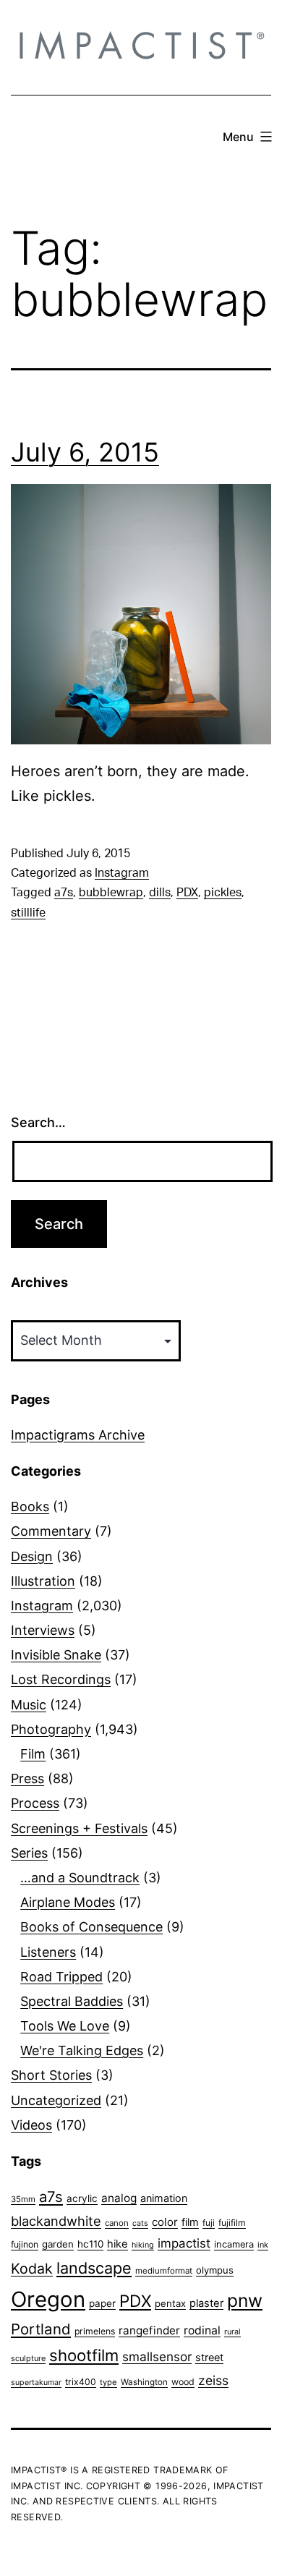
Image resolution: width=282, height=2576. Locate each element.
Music (29, 1705)
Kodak (32, 2269)
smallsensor (157, 2356)
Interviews (43, 1630)
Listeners (48, 1952)
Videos (31, 2125)
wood (183, 2382)
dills (160, 893)
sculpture (28, 2358)
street (209, 2358)
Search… (38, 1122)
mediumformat (164, 2271)
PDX (187, 893)
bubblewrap (111, 893)
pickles (223, 893)
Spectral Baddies (72, 2001)
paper (102, 2303)
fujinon (25, 2244)
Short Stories (51, 2075)
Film (33, 1754)
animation (164, 2198)
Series (29, 1853)
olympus (215, 2270)
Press (27, 1778)
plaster (206, 2303)
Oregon (48, 2299)
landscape (94, 2268)
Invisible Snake (56, 1655)
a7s (64, 893)
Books (30, 1506)
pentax (170, 2303)
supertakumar (36, 2382)
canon (117, 2223)
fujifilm (232, 2223)
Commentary (51, 1531)
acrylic (82, 2198)
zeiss (213, 2380)
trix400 (81, 2382)
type (108, 2382)
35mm (23, 2199)
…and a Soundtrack (80, 1878)
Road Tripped (61, 1977)
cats (140, 2223)
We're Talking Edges (82, 2050)
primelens (95, 2331)
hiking (143, 2245)
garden (58, 2244)
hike (117, 2244)
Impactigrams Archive (78, 1435)
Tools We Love (65, 2026)
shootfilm (84, 2355)
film (190, 2222)
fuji (209, 2223)
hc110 (90, 2244)
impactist (184, 2243)
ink (263, 2245)
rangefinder (149, 2330)
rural (232, 2332)
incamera (234, 2244)
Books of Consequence (91, 1927)
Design (32, 1556)
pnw (245, 2300)
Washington (144, 2382)
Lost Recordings (61, 1679)
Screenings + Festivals (79, 1828)
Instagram (122, 873)
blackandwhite (56, 2221)
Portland (41, 2329)
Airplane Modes (68, 1902)
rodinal (202, 2330)
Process (35, 1803)
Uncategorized (56, 2100)
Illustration (43, 1581)
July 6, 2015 (85, 452)
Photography (51, 1729)
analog (119, 2198)
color (165, 2222)
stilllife (28, 913)
